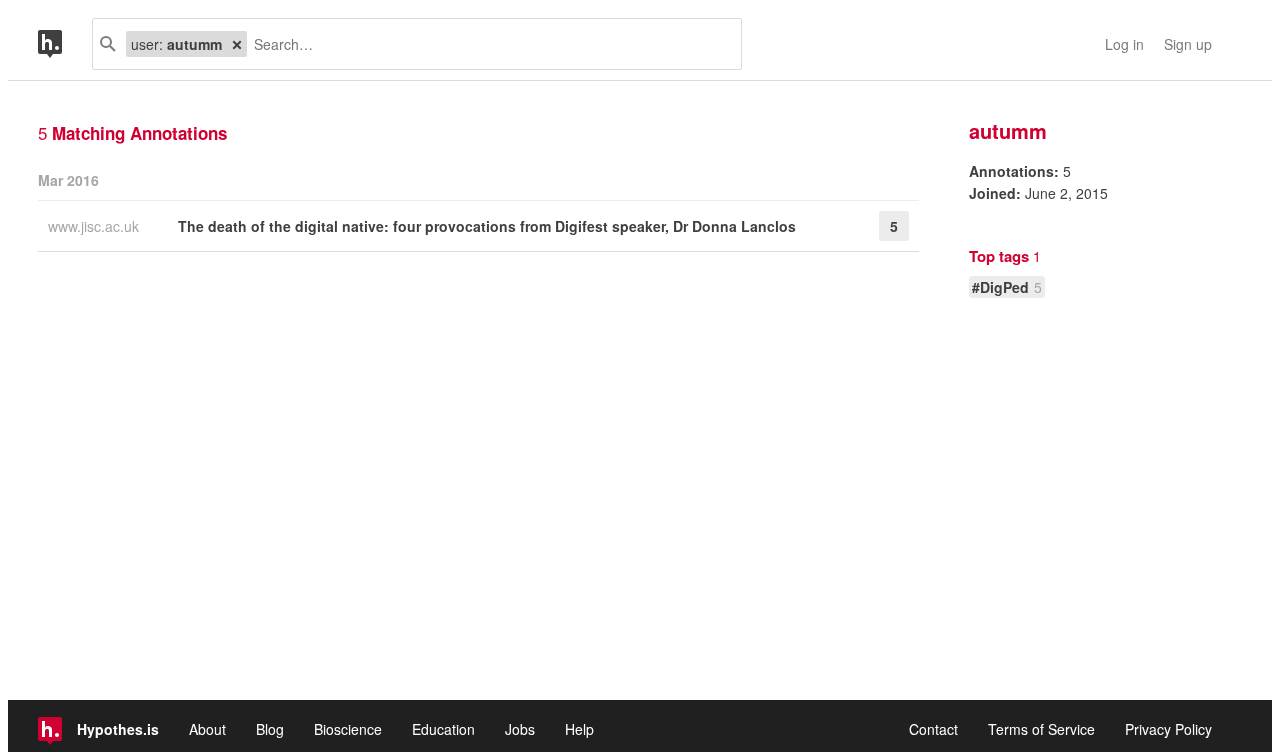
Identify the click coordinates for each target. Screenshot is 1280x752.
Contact (933, 729)
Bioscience (348, 729)
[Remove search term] (237, 44)
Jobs (520, 729)
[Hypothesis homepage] (65, 44)
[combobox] (486, 44)
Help (579, 729)
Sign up (1188, 44)
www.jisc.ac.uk (95, 226)
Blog (270, 729)
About (207, 729)
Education (443, 729)
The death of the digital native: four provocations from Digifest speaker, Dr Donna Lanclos (487, 226)
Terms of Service (1041, 729)
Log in (1124, 44)
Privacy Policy (1168, 729)
